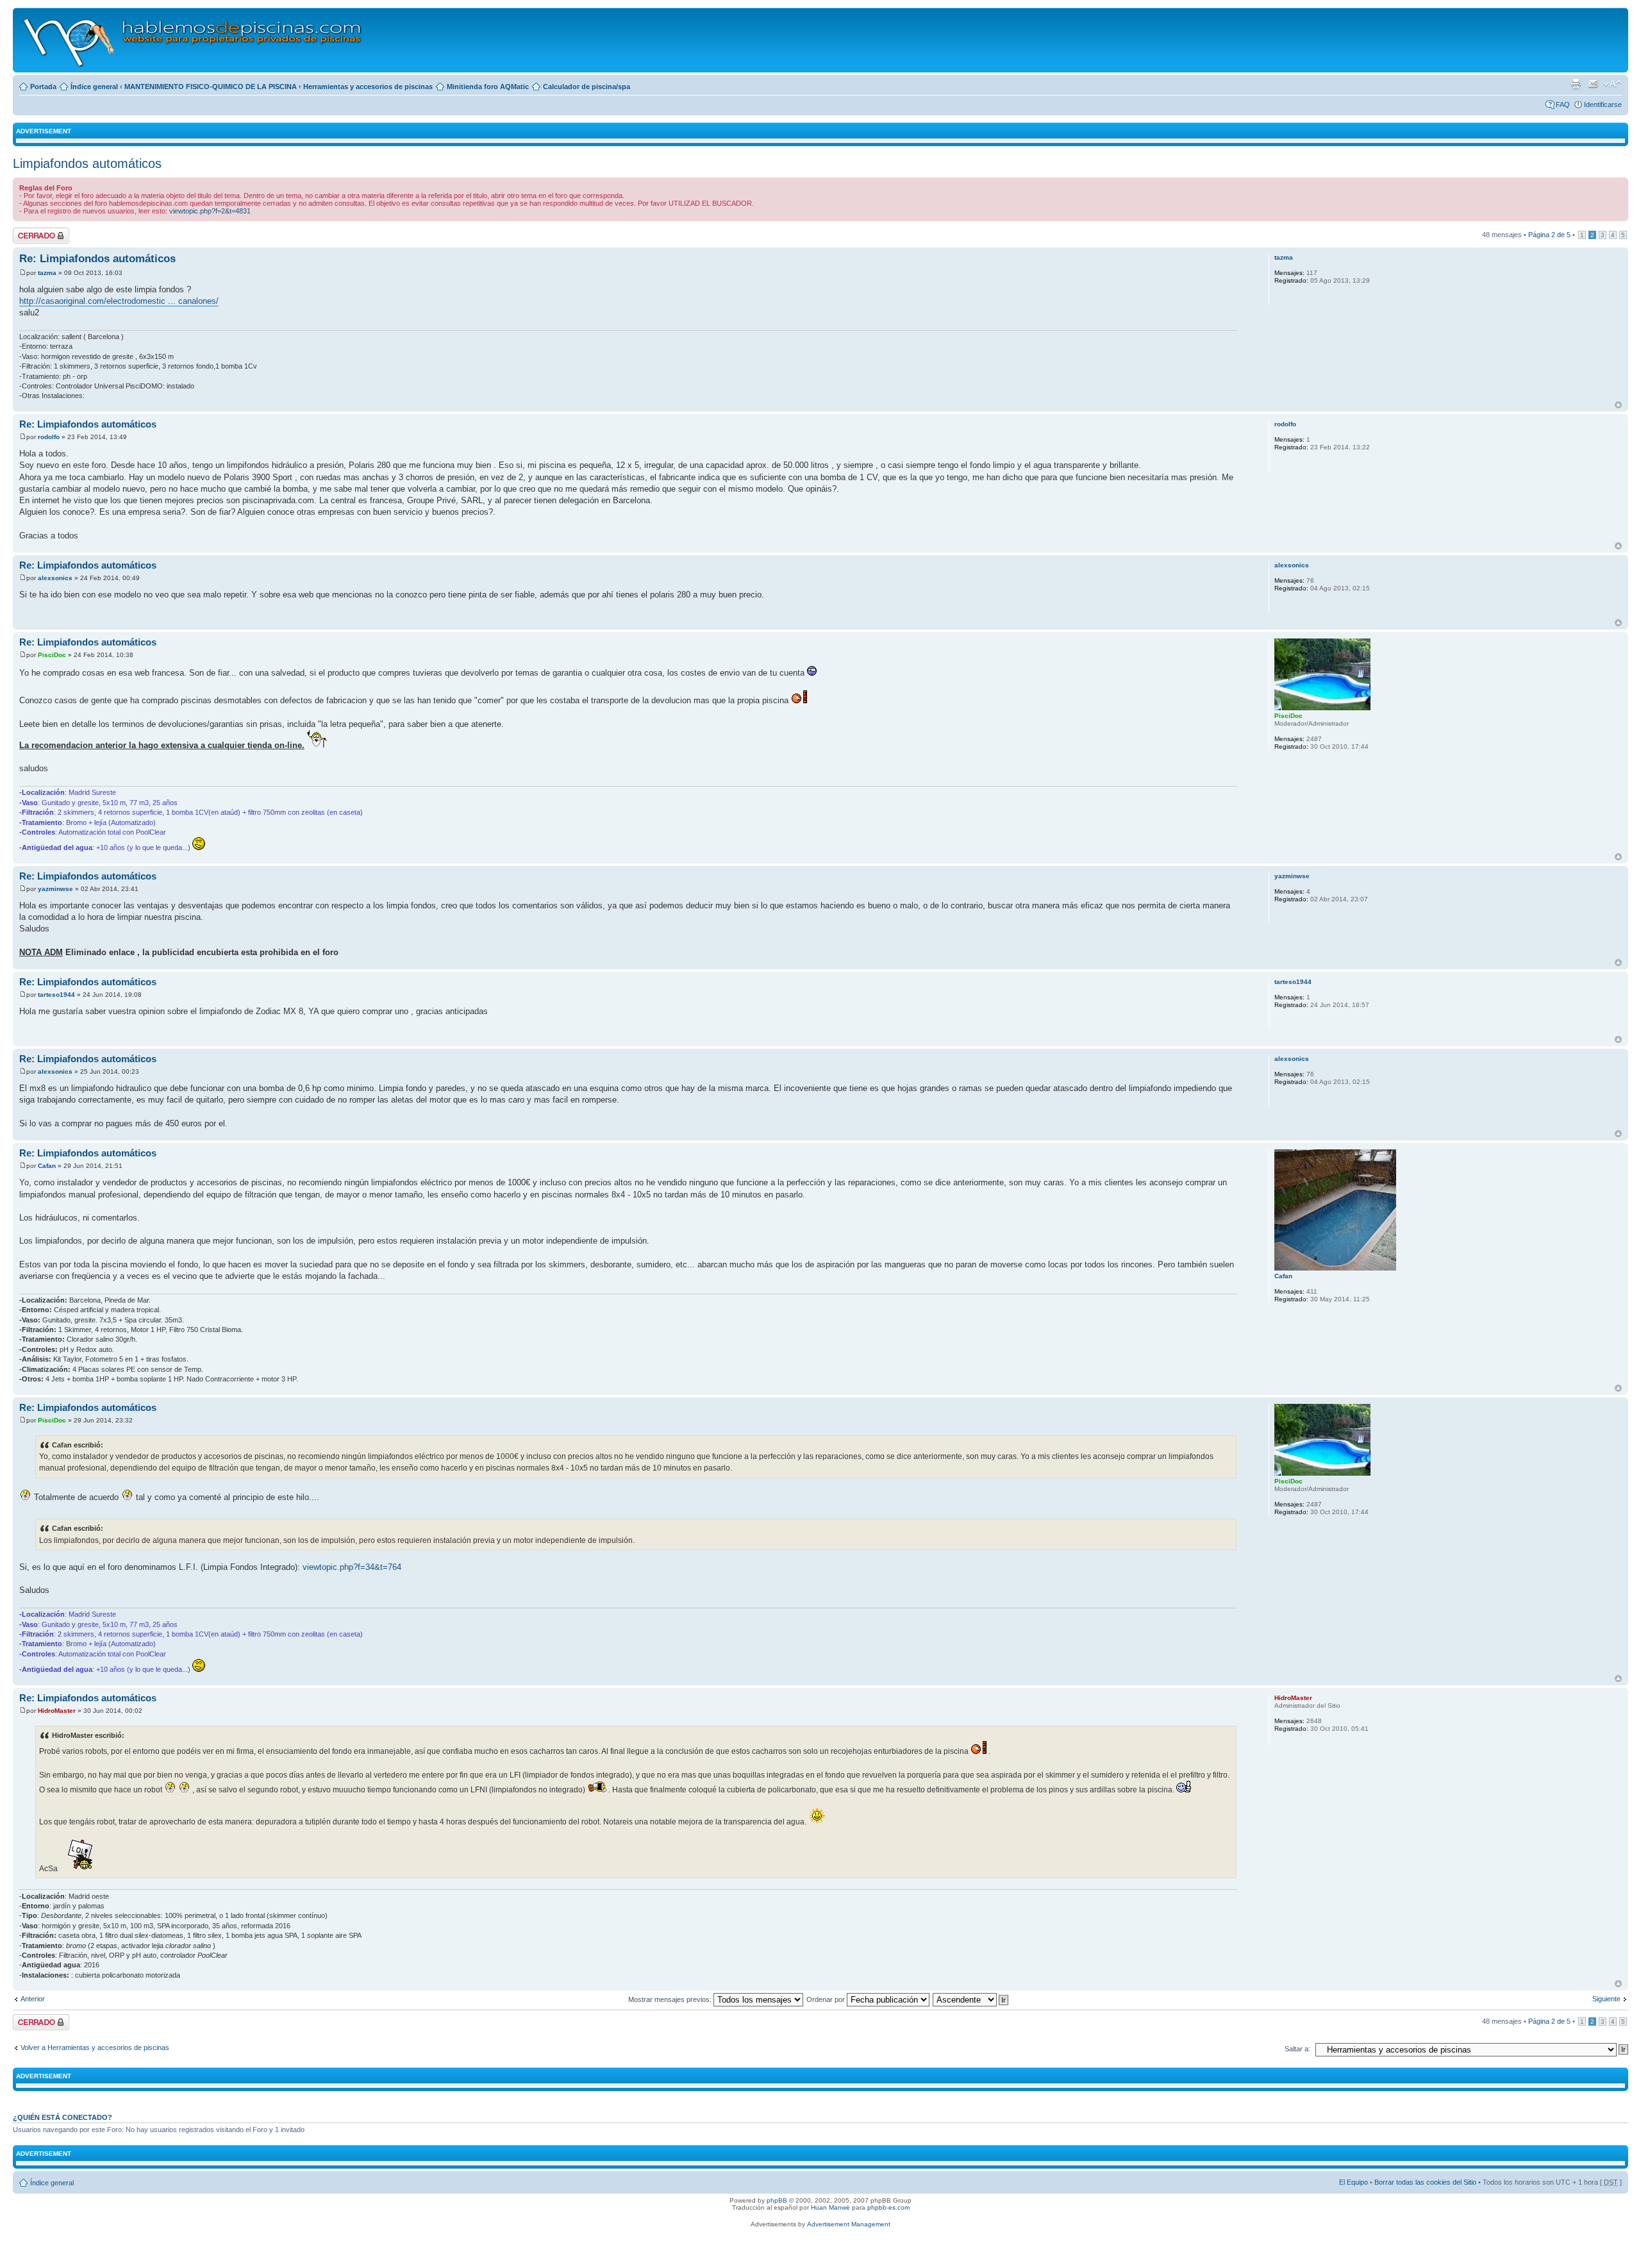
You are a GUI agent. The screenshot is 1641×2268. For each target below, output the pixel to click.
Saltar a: (1297, 2049)
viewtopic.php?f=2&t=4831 (210, 211)
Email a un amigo (1593, 84)
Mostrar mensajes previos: (671, 1999)
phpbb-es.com (888, 2207)
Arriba (1618, 405)
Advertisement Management (849, 2224)
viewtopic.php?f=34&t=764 (352, 1567)
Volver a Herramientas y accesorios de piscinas (95, 2047)
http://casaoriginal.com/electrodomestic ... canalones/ (119, 301)
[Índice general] (193, 40)
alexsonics (55, 578)
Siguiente (1606, 1999)
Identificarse (1603, 104)
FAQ (1563, 104)
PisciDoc (52, 655)
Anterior (33, 1999)
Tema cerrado (35, 231)
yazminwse (55, 889)
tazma (47, 273)
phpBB (777, 2200)
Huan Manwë (830, 2207)
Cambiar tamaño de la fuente (1612, 84)
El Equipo (1354, 2182)
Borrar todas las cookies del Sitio (1425, 2182)
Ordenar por (827, 1999)
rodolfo (49, 437)
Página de (1549, 235)
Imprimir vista (1576, 84)
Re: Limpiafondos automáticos (97, 259)
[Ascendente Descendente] (971, 1999)
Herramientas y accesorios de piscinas (368, 87)
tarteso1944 (56, 995)
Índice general (94, 87)
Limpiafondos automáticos (87, 163)
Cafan (47, 1166)
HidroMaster (57, 1711)
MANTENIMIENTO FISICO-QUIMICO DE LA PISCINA (211, 87)
